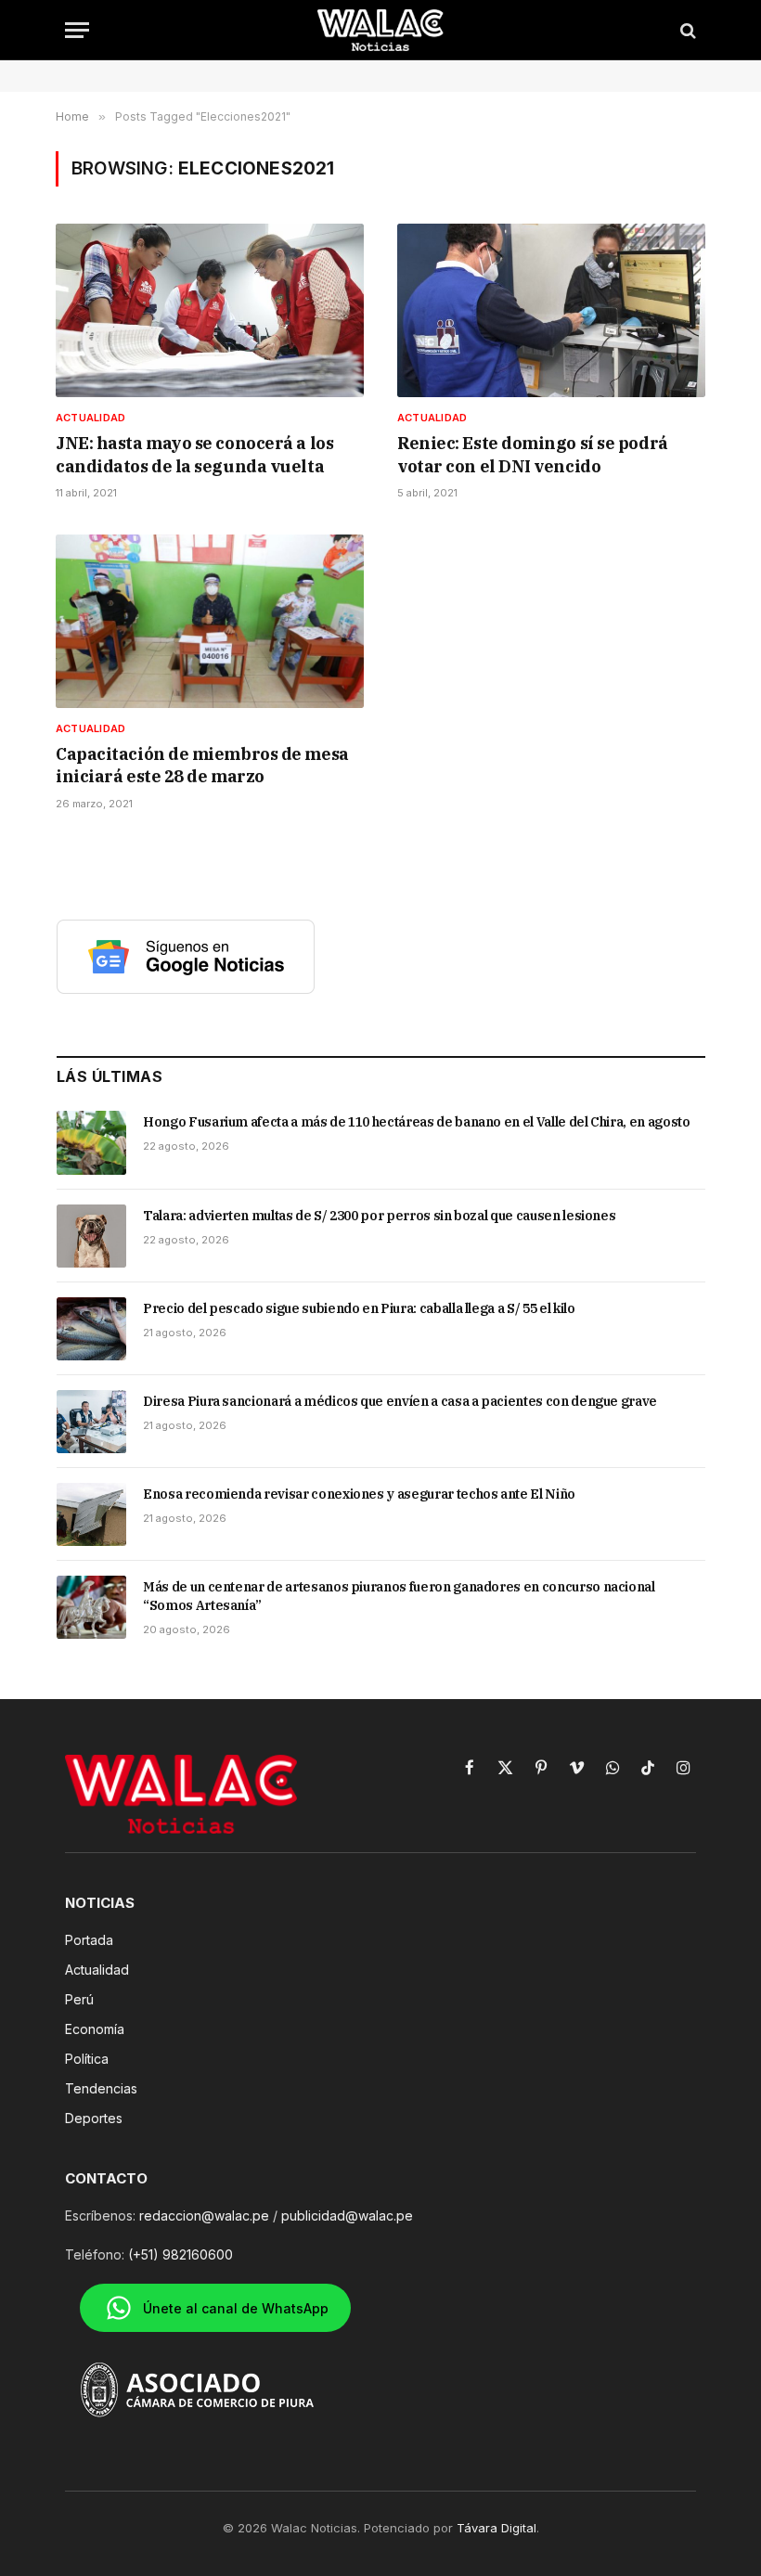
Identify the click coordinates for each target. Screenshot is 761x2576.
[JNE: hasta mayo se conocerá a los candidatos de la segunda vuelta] (210, 310)
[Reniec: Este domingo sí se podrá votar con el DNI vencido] (551, 310)
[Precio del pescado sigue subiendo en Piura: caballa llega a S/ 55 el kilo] (91, 1329)
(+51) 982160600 (181, 2254)
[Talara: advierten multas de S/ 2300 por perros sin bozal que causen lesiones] (91, 1236)
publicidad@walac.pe (347, 2215)
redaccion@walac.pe (204, 2215)
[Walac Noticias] (381, 30)
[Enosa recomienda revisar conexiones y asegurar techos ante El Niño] (91, 1514)
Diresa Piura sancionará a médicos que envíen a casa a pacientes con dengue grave (400, 1401)
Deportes (94, 2118)
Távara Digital (497, 2528)
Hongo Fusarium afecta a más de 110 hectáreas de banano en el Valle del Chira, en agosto (417, 1122)
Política (87, 2059)
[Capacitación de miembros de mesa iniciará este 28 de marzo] (210, 621)
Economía (95, 2029)
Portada (89, 1940)
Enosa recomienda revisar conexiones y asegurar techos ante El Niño (359, 1494)
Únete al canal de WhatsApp (236, 2308)
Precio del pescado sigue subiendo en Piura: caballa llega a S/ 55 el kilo (359, 1308)
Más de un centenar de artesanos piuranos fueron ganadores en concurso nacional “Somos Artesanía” (399, 1596)
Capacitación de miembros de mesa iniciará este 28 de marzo (202, 765)
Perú (79, 1999)
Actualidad (90, 418)
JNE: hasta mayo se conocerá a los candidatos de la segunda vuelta (194, 454)
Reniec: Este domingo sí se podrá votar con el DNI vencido (533, 454)
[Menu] (77, 30)
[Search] (686, 30)
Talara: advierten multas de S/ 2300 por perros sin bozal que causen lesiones (379, 1216)
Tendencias (101, 2088)
